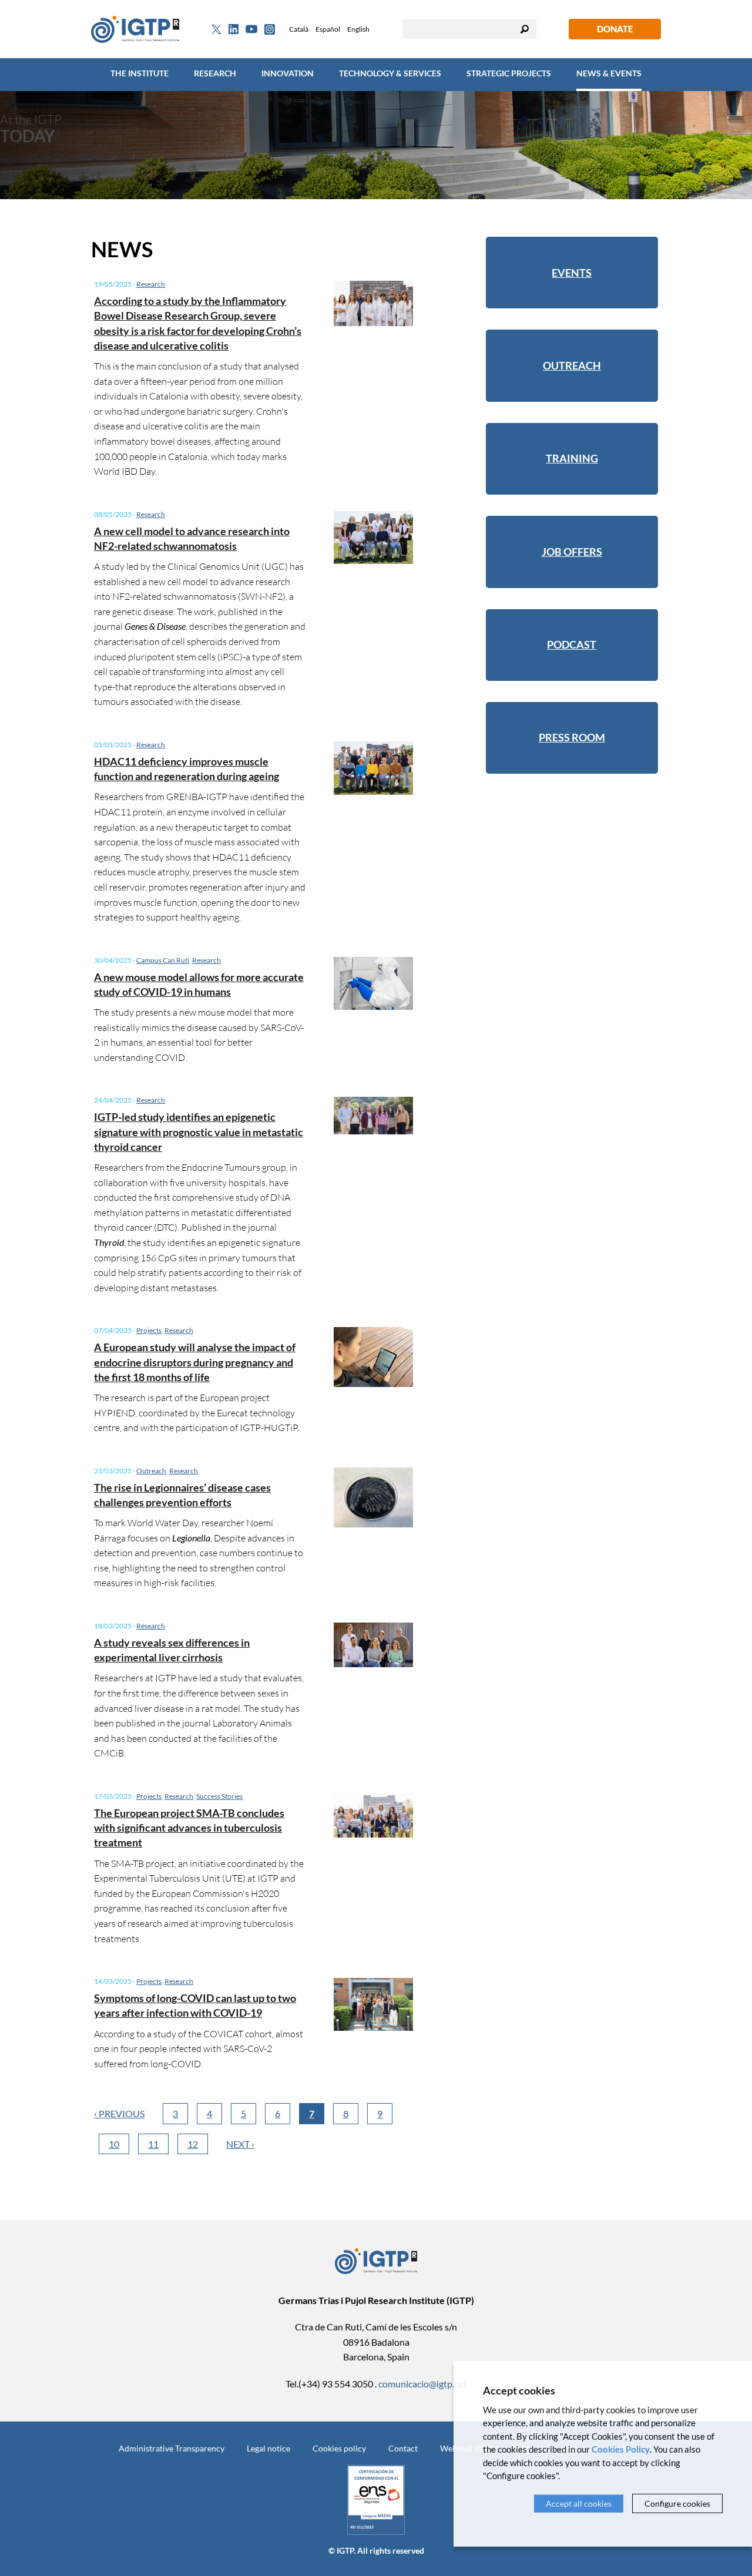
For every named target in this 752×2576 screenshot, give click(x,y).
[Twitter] (216, 29)
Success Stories (219, 1796)
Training (572, 458)
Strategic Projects (509, 73)
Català (299, 29)
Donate (615, 29)
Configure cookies (677, 2503)
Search (525, 29)
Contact (403, 2448)
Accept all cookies (579, 2503)
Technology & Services (390, 73)
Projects (149, 1330)
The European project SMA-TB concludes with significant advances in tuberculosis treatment (189, 1828)
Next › (240, 2144)
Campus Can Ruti (163, 960)
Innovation (288, 73)
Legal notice (268, 2448)
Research (215, 73)
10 (114, 2144)
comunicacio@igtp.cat (422, 2384)
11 (153, 2144)
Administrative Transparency (172, 2448)
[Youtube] (251, 29)
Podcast (572, 644)
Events (572, 273)
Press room (572, 737)
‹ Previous (119, 2113)
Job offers (572, 552)
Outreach (151, 1471)
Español (328, 29)
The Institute (140, 73)
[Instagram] (270, 29)
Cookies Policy (621, 2449)
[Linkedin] (234, 29)
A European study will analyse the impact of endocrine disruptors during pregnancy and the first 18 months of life (195, 1362)
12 (193, 2144)
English (358, 29)
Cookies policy (339, 2448)
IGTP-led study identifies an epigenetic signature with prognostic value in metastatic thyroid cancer (199, 1131)
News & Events (609, 73)
